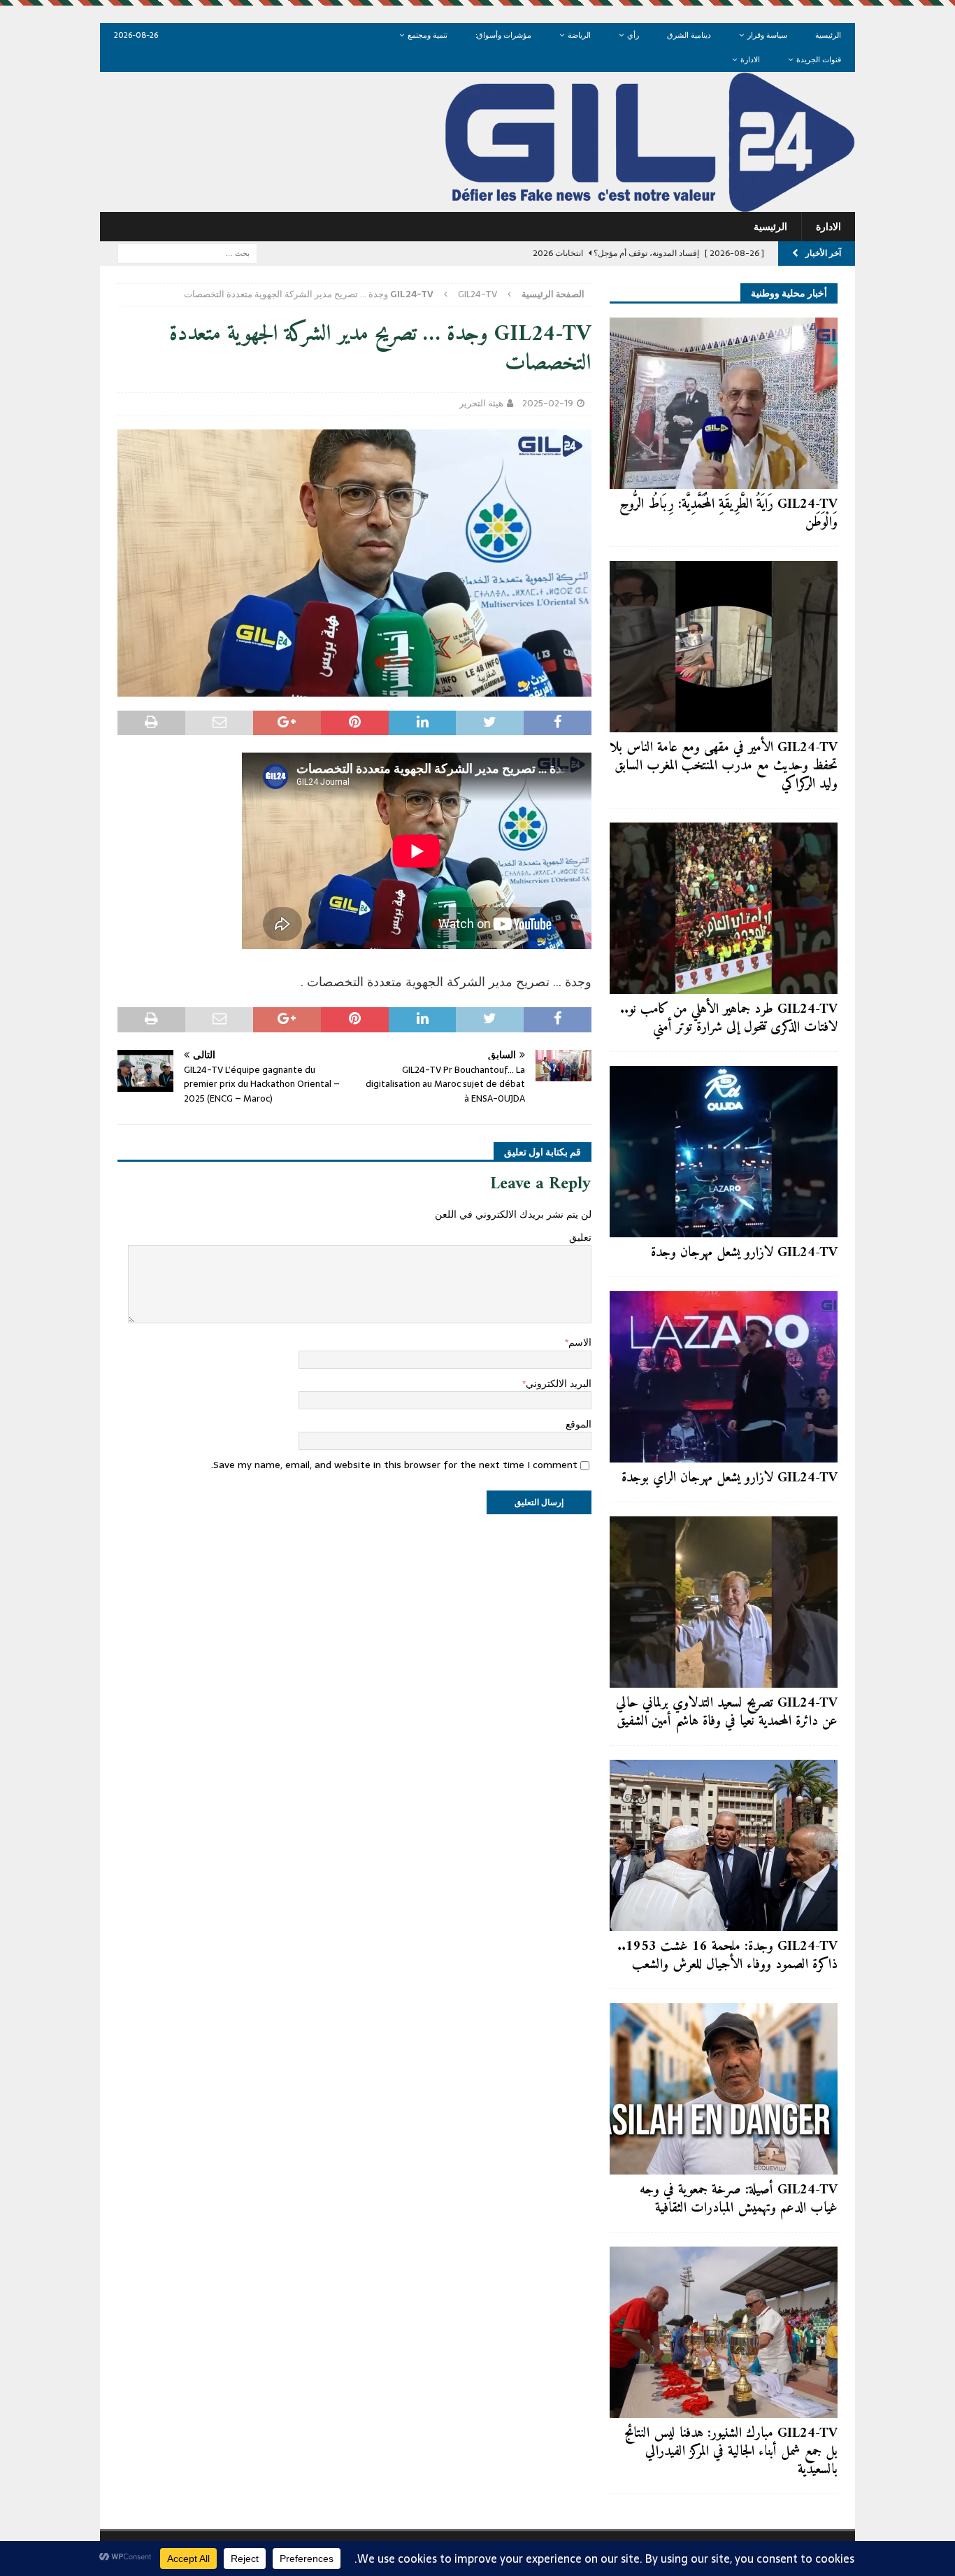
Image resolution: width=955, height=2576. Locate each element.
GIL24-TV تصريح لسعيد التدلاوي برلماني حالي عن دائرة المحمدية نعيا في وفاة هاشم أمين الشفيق (727, 1713)
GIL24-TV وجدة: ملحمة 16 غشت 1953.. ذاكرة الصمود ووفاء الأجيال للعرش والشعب (727, 1956)
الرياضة (579, 35)
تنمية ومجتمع (428, 35)
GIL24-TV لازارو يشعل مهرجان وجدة (744, 1253)
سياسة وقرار (767, 35)
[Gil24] (477, 204)
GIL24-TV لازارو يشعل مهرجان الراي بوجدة (730, 1478)
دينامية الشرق (689, 35)
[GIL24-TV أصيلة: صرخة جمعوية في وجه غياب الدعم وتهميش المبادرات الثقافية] (724, 2089)
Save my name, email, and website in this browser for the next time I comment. (394, 1465)
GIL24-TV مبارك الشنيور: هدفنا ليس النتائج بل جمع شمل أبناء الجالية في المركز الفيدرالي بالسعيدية (731, 2452)
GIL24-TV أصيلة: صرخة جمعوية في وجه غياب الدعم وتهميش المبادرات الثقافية (739, 2199)
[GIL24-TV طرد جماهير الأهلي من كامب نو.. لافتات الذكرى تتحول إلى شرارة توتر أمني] (724, 908)
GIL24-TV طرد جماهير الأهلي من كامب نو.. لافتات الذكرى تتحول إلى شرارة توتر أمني (729, 1019)
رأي (633, 35)
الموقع (579, 1424)
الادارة (750, 59)
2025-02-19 (548, 403)
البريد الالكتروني (559, 1383)
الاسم (580, 1342)
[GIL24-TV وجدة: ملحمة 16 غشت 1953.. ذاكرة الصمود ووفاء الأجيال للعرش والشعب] (724, 1845)
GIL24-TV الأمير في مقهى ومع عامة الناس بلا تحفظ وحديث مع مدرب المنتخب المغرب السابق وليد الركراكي (724, 766)
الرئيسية (828, 35)
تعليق (580, 1237)
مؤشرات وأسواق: (503, 35)
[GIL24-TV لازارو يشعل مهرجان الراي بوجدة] (724, 1377)
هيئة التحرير (481, 403)
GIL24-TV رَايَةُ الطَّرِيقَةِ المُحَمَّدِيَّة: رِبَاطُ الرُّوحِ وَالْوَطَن (728, 514)
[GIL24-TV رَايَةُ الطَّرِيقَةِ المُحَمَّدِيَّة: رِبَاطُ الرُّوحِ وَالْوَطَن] (724, 403)
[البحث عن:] (187, 252)
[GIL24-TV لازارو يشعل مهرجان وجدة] (724, 1152)
